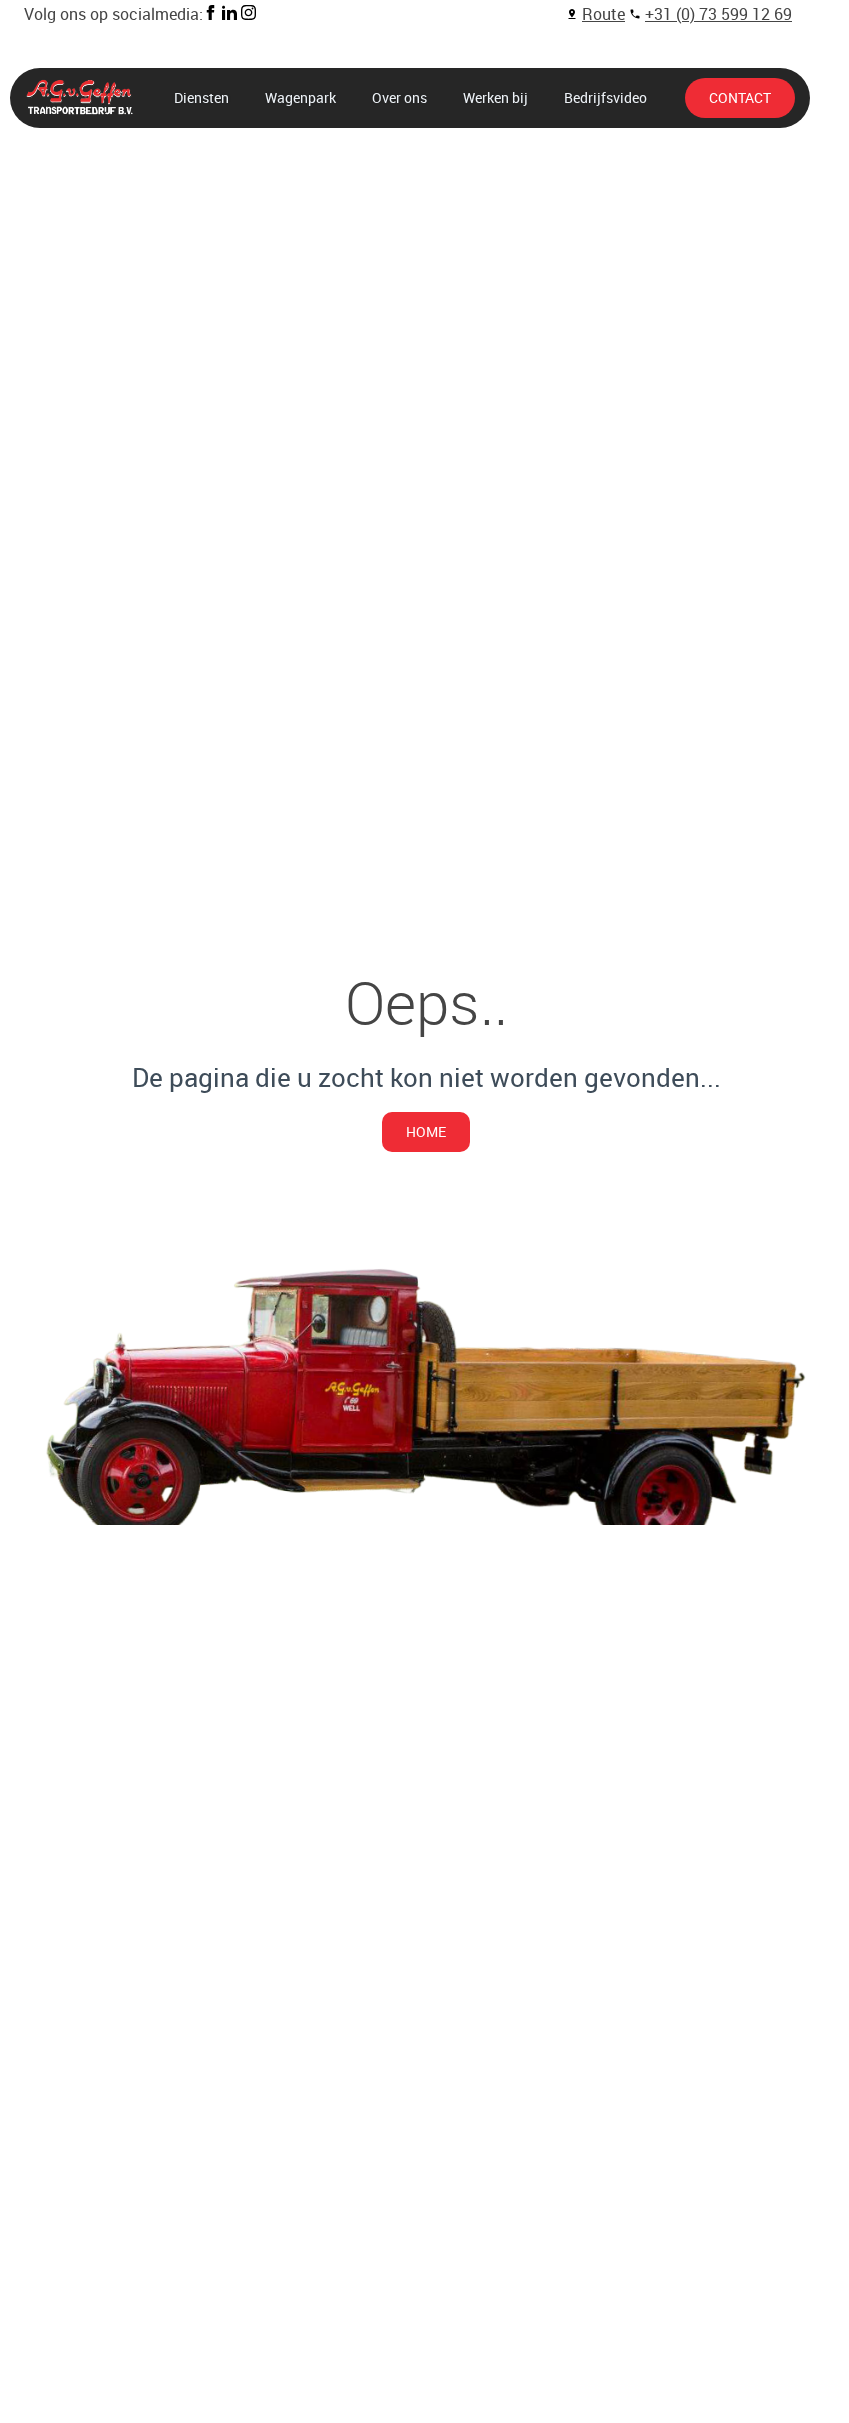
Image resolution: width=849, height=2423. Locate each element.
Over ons (399, 97)
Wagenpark (300, 97)
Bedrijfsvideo (605, 97)
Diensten (201, 97)
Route (603, 14)
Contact (740, 97)
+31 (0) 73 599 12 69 (718, 14)
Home (426, 1131)
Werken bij (495, 97)
